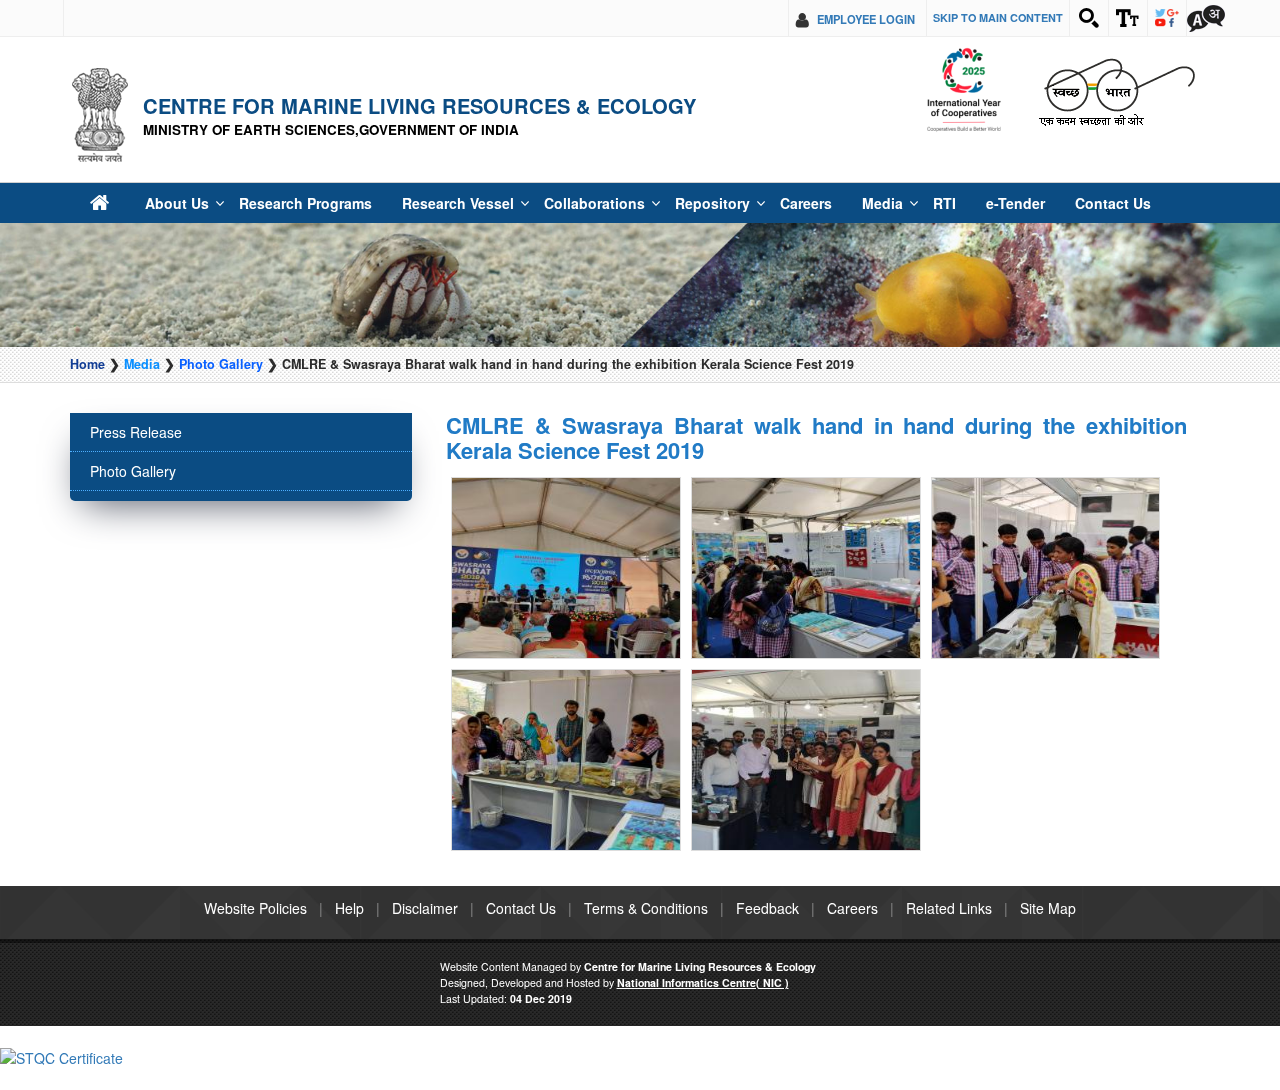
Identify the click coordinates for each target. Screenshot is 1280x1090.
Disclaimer (425, 825)
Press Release (136, 432)
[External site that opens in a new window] (566, 540)
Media (798, 203)
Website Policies (255, 825)
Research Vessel (419, 203)
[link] (61, 973)
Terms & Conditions (646, 825)
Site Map (1048, 825)
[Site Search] (1089, 18)
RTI (854, 203)
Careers (727, 203)
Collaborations (539, 203)
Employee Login (866, 19)
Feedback (767, 825)
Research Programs (283, 203)
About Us (168, 203)
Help (349, 825)
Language (1206, 18)
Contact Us (1005, 203)
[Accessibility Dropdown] (1128, 18)
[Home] (98, 202)
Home (87, 364)
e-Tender (918, 203)
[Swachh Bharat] (963, 90)
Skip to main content (998, 17)
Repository (642, 203)
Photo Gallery (221, 364)
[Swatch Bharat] (1116, 90)
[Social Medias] (1167, 18)
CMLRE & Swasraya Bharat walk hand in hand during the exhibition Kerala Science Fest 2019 (816, 437)
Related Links (949, 825)
